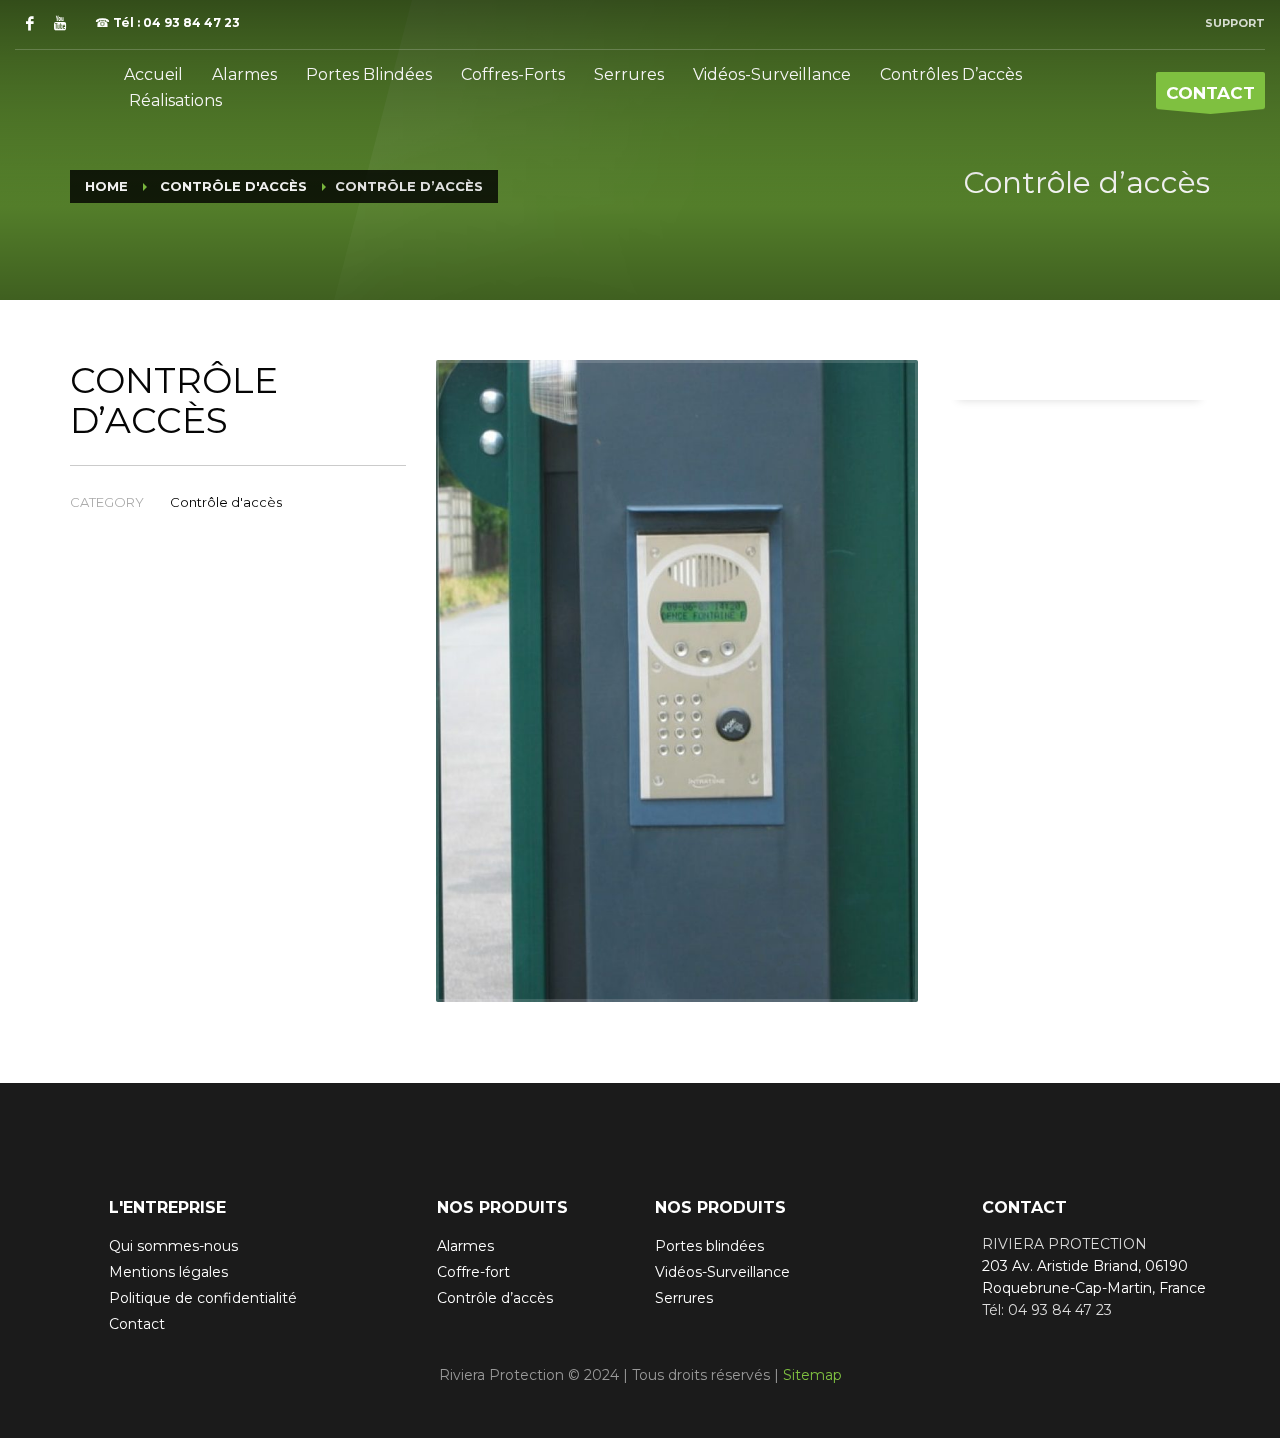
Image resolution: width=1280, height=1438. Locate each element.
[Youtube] (60, 23)
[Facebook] (30, 23)
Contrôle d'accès (226, 502)
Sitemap (812, 1375)
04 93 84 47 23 (191, 22)
